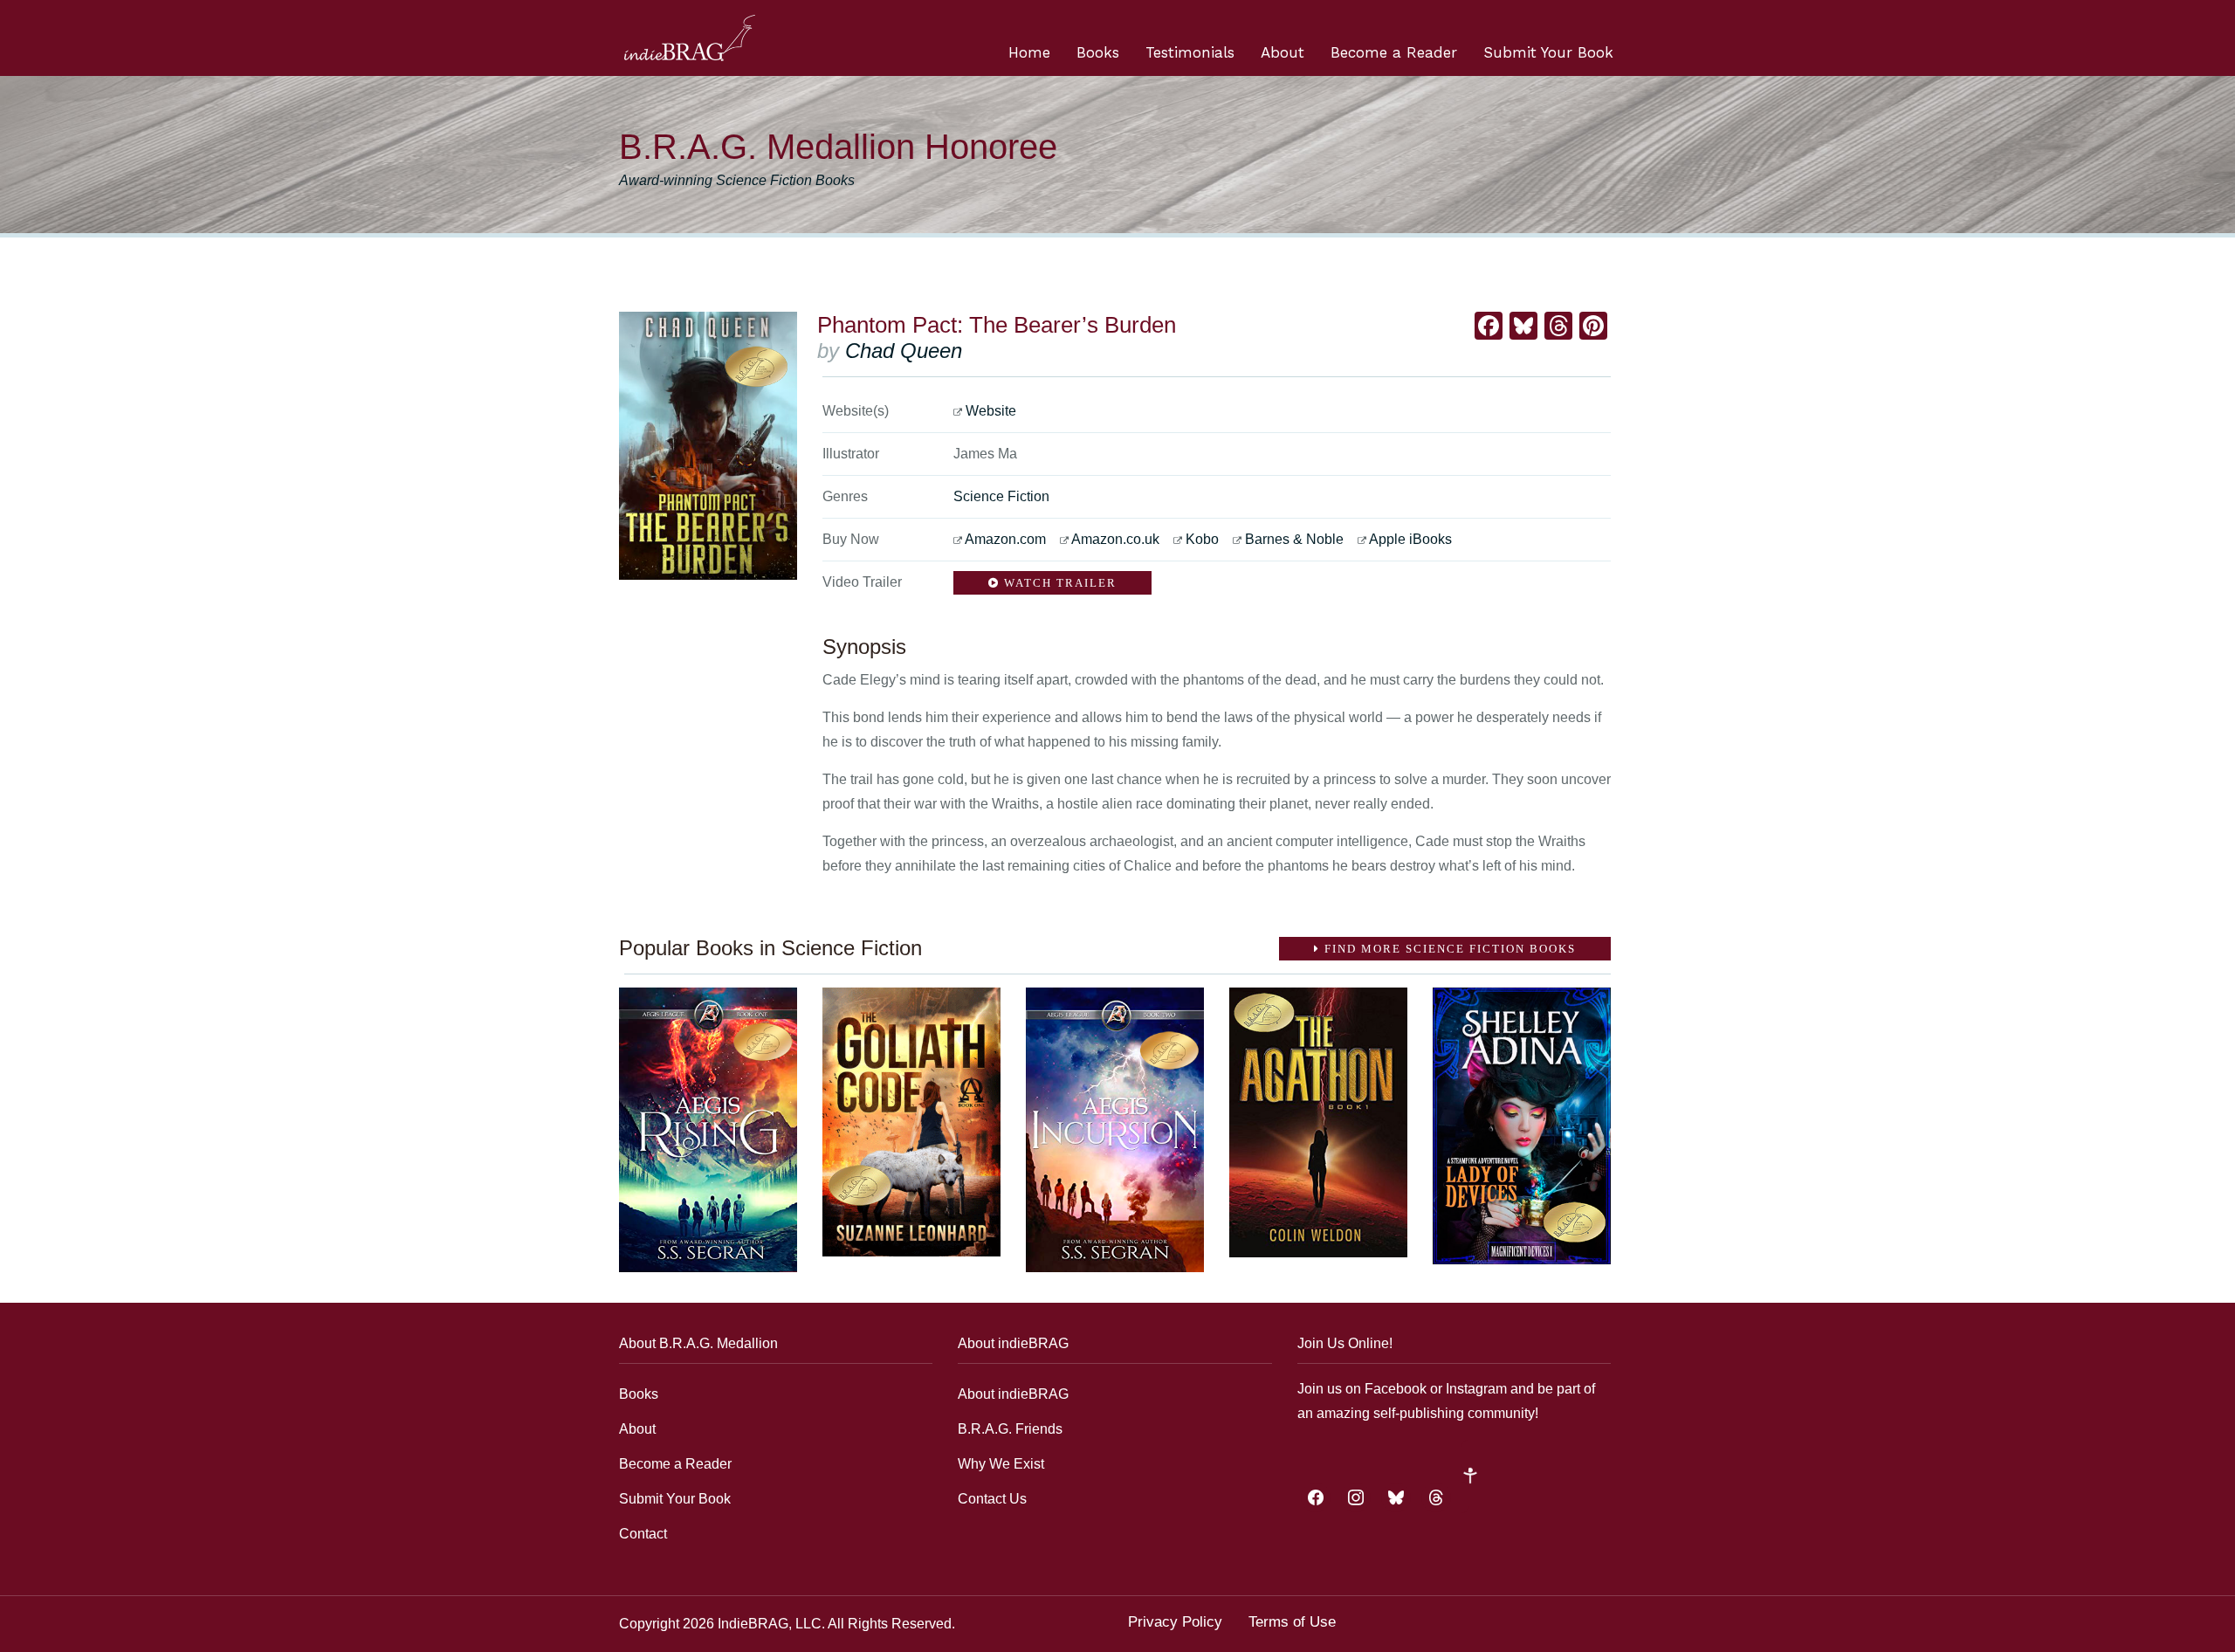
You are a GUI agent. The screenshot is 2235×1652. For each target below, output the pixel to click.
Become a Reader (1394, 52)
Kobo (1202, 539)
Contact (643, 1534)
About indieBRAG (1013, 1394)
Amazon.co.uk (1115, 539)
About (1283, 52)
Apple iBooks (1410, 539)
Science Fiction (1001, 496)
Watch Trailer (1058, 583)
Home (1029, 52)
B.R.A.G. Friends (1010, 1429)
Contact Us (992, 1499)
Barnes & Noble (1294, 539)
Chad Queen (904, 351)
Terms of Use (1292, 1622)
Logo (690, 38)
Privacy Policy (1175, 1622)
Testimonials (1190, 52)
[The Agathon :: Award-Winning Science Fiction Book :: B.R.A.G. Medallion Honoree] (1318, 1122)
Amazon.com (1005, 539)
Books (1098, 52)
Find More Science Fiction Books (1448, 949)
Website (991, 411)
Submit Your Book (1548, 52)
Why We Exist (1001, 1464)
